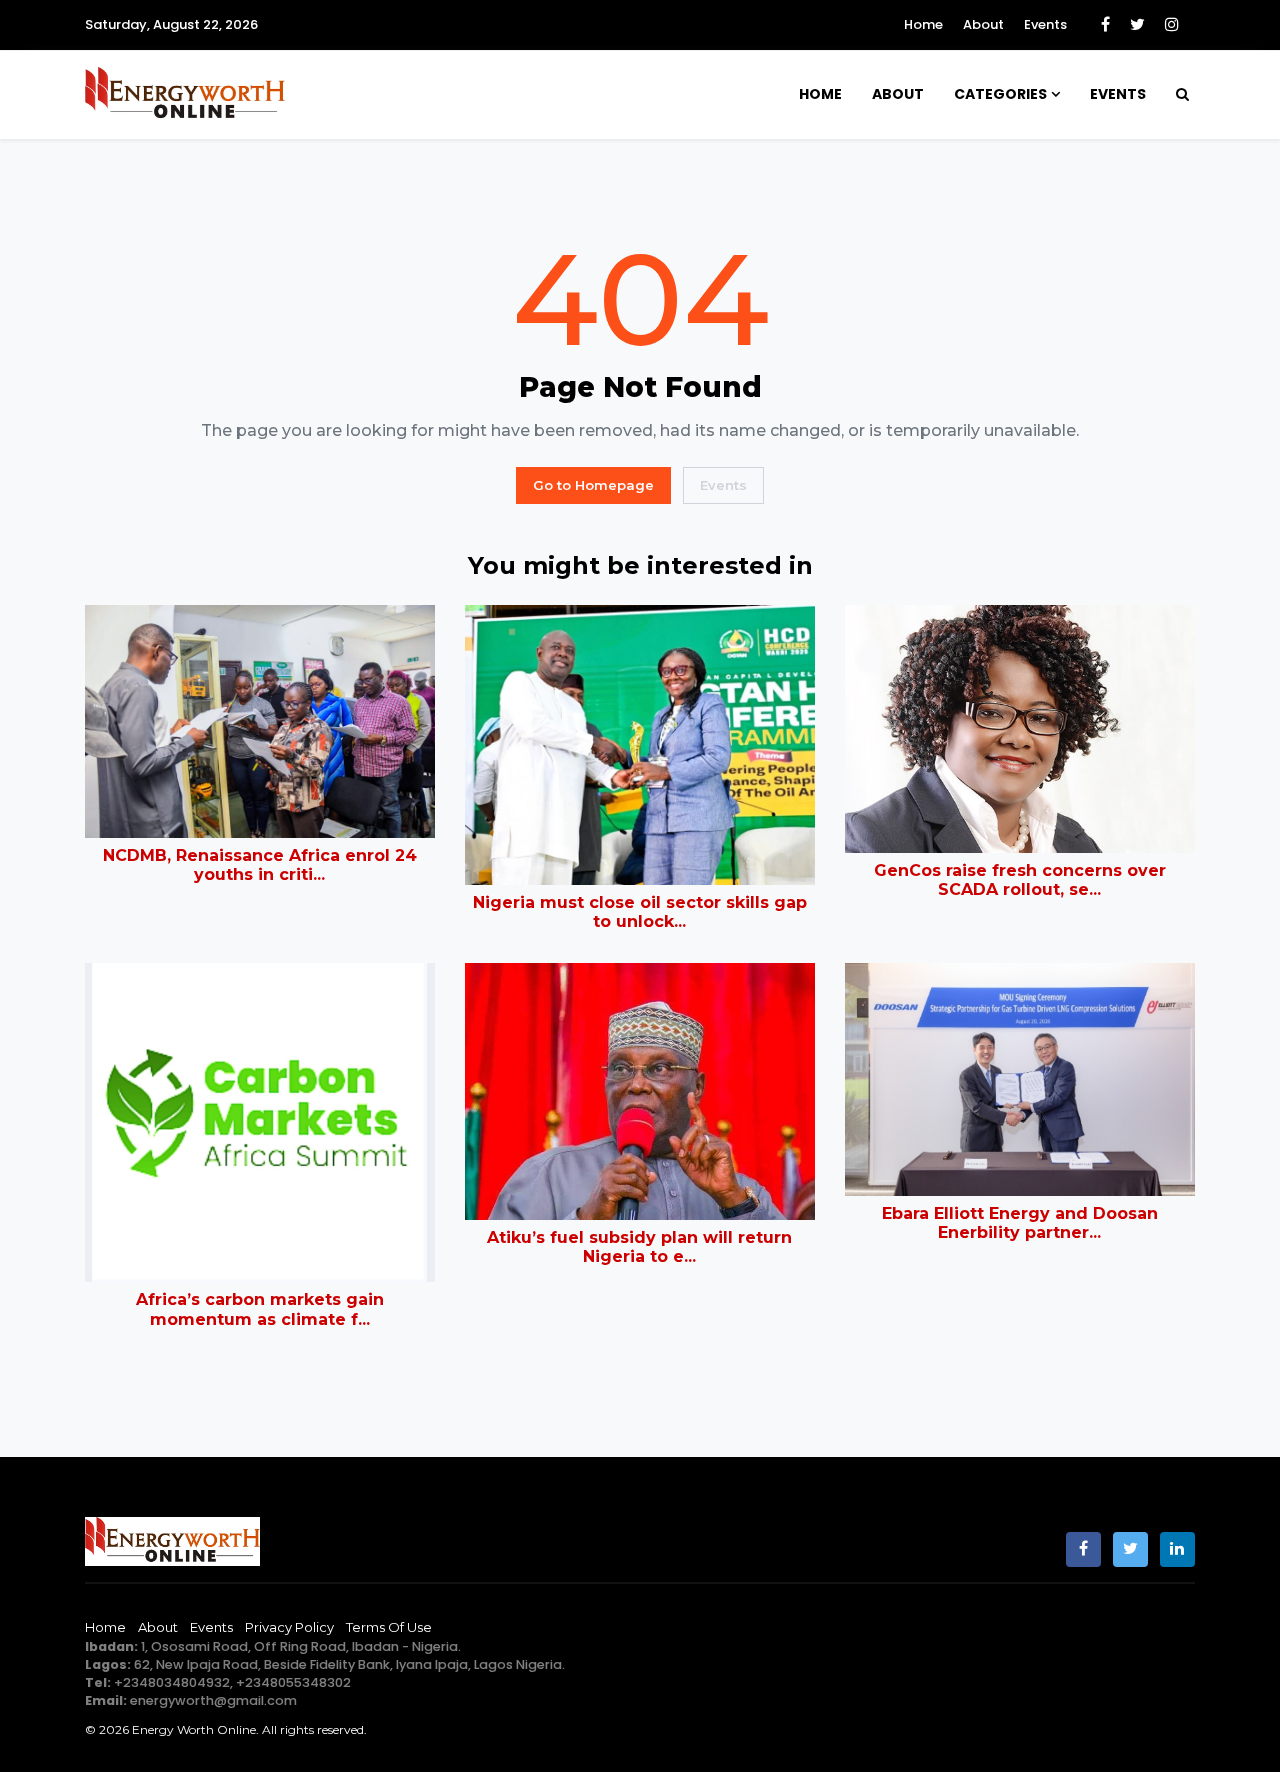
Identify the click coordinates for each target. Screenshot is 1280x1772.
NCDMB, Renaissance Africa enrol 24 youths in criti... (260, 865)
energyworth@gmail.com (213, 1700)
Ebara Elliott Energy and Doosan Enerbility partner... (1020, 1223)
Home (923, 24)
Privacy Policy (289, 1627)
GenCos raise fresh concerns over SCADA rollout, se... (1020, 880)
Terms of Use (389, 1627)
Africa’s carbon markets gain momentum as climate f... (260, 1309)
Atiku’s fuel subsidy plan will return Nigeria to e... (639, 1247)
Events (1045, 24)
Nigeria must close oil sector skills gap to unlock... (640, 912)
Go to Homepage (593, 485)
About (983, 24)
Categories (1000, 94)
